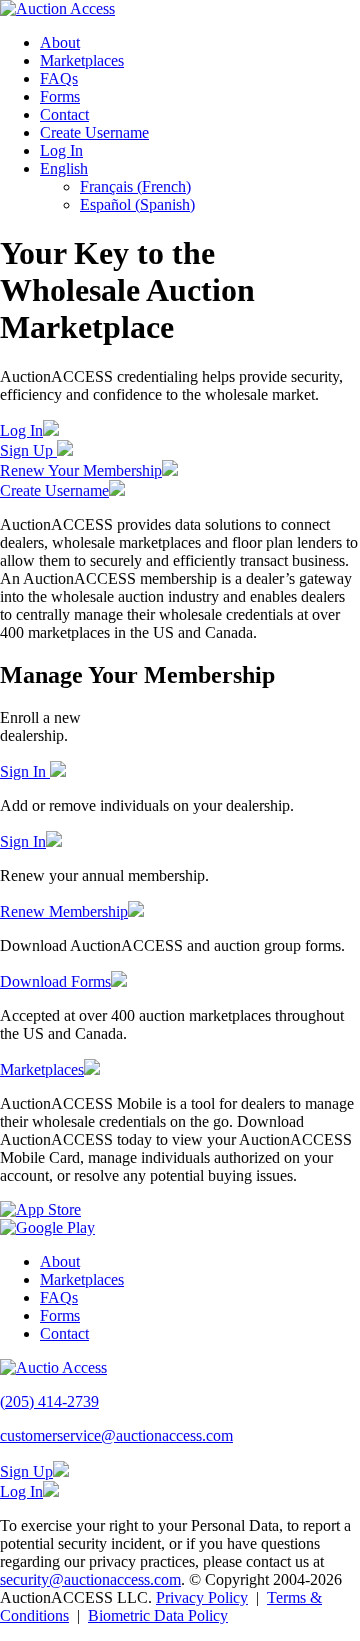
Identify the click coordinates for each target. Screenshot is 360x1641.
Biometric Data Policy (158, 1615)
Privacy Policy (202, 1597)
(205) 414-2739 (49, 1401)
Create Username (94, 132)
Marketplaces (82, 60)
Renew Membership (64, 911)
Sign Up (28, 450)
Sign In (25, 771)
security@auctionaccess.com (90, 1579)
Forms (60, 96)
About (60, 42)
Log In (61, 150)
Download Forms (55, 981)
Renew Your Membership (81, 470)
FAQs (59, 78)
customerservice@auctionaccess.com (116, 1435)
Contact (64, 114)
